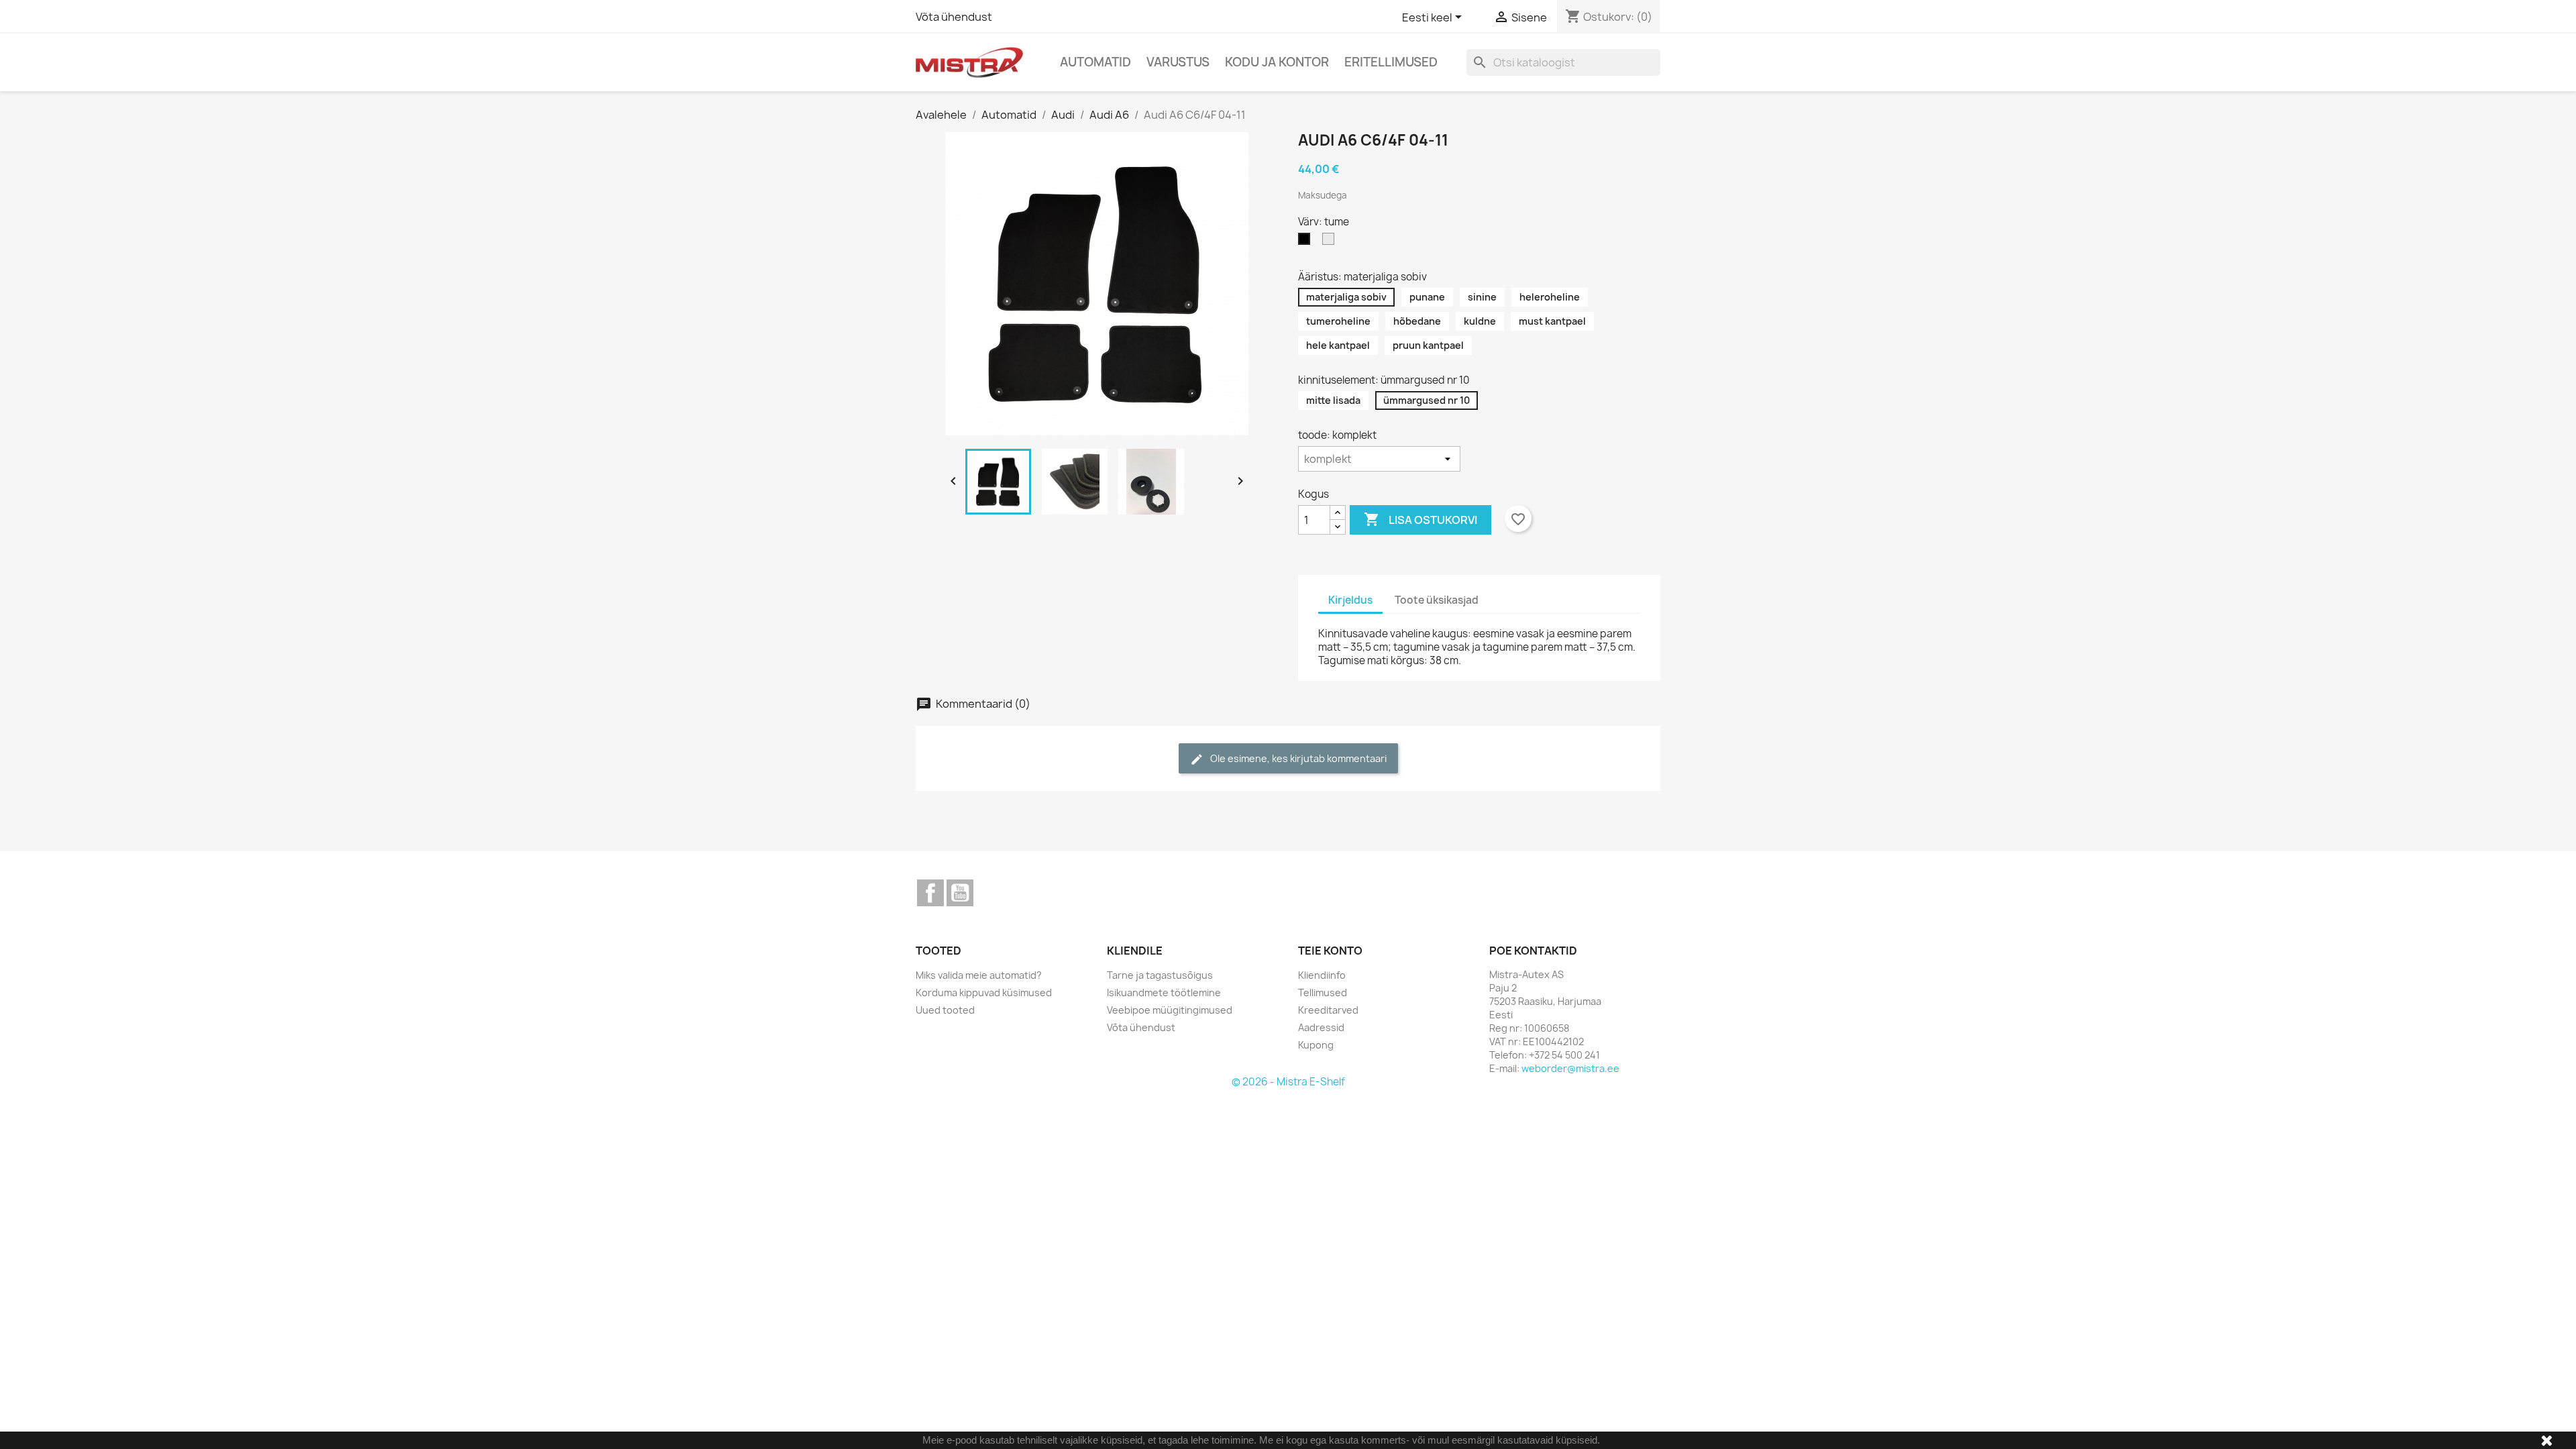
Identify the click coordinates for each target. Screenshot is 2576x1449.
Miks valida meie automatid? (979, 975)
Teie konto (1330, 951)
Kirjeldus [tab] (1350, 600)
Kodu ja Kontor (1277, 62)
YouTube (960, 893)
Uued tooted (945, 1010)
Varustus (1178, 62)
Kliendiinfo (1322, 975)
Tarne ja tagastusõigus (1160, 975)
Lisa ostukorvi (1420, 519)
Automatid (1095, 62)
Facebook (930, 893)
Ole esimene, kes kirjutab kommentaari (1288, 759)
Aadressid (1321, 1027)
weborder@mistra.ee (1570, 1068)
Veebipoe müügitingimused (1170, 1010)
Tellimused (1323, 992)
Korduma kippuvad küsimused (984, 992)
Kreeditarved (1328, 1010)
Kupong (1316, 1045)
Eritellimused (1391, 62)
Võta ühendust (954, 17)
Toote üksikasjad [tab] (1437, 600)
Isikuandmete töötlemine (1164, 992)
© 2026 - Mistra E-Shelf (1288, 1082)
